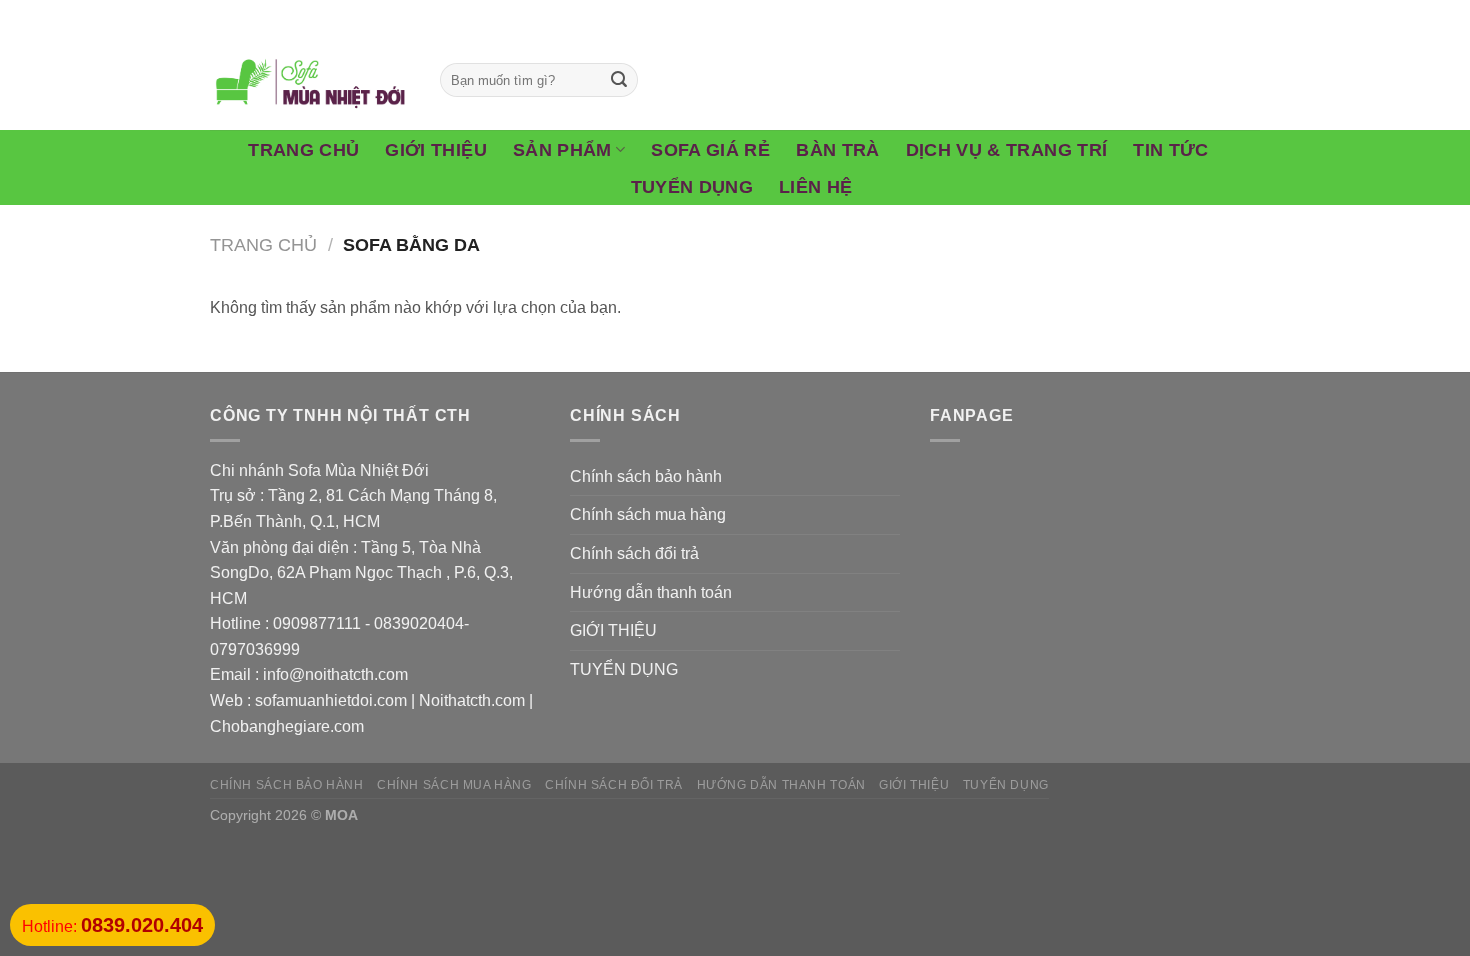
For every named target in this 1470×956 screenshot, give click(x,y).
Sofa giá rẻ (710, 150)
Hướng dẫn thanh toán (651, 592)
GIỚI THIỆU (613, 630)
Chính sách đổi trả (634, 553)
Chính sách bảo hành (646, 476)
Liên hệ (815, 187)
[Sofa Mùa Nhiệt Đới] (310, 80)
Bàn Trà (837, 150)
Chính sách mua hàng (648, 514)
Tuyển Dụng (692, 187)
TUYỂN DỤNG (624, 669)
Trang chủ (303, 150)
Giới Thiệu (436, 150)
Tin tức (1170, 150)
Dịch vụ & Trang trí (1007, 150)
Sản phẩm (562, 150)
